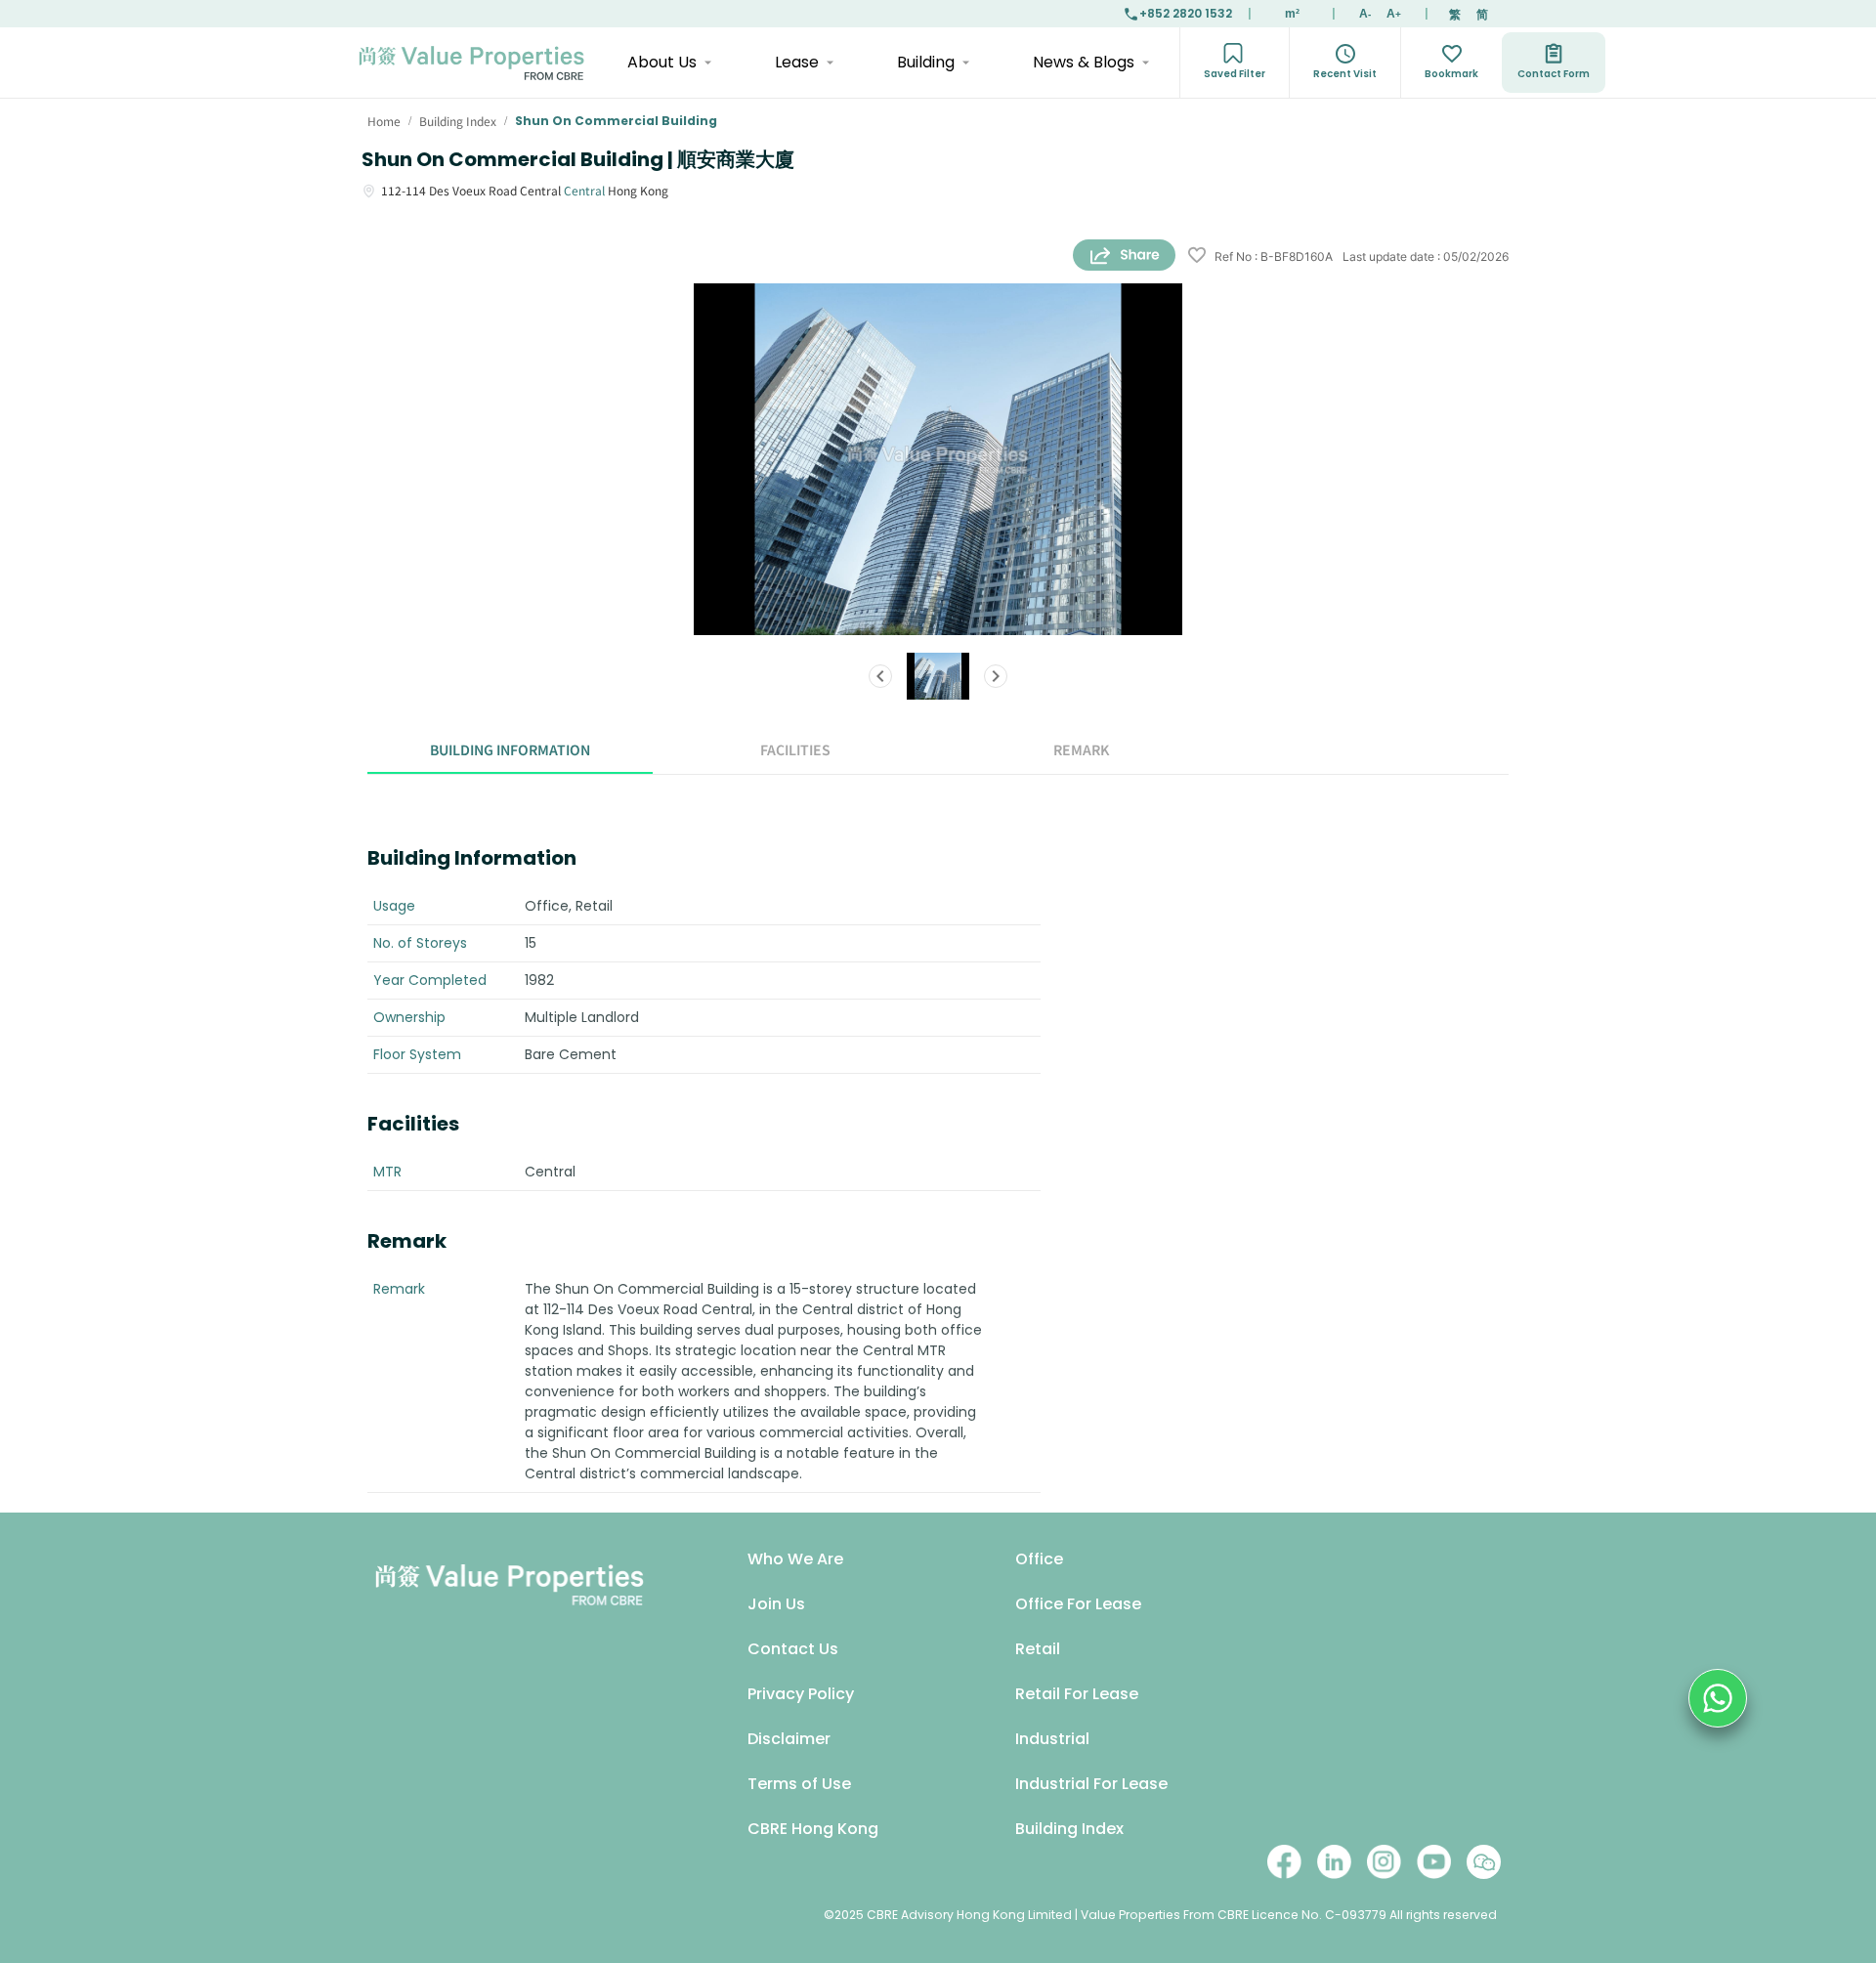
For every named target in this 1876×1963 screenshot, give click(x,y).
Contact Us (793, 1649)
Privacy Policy (801, 1694)
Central (584, 190)
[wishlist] (1197, 256)
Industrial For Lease (1091, 1784)
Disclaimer (789, 1739)
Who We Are (795, 1559)
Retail (1038, 1649)
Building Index (1069, 1829)
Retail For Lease (1077, 1694)
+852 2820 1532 (1186, 13)
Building (926, 62)
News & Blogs (1084, 62)
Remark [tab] (1081, 749)
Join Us (776, 1604)
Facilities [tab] (795, 749)
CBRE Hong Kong (813, 1829)
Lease (797, 62)
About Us (662, 62)
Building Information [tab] (510, 749)
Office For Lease (1078, 1604)
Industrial (1052, 1739)
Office (1039, 1559)
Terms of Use (799, 1784)
